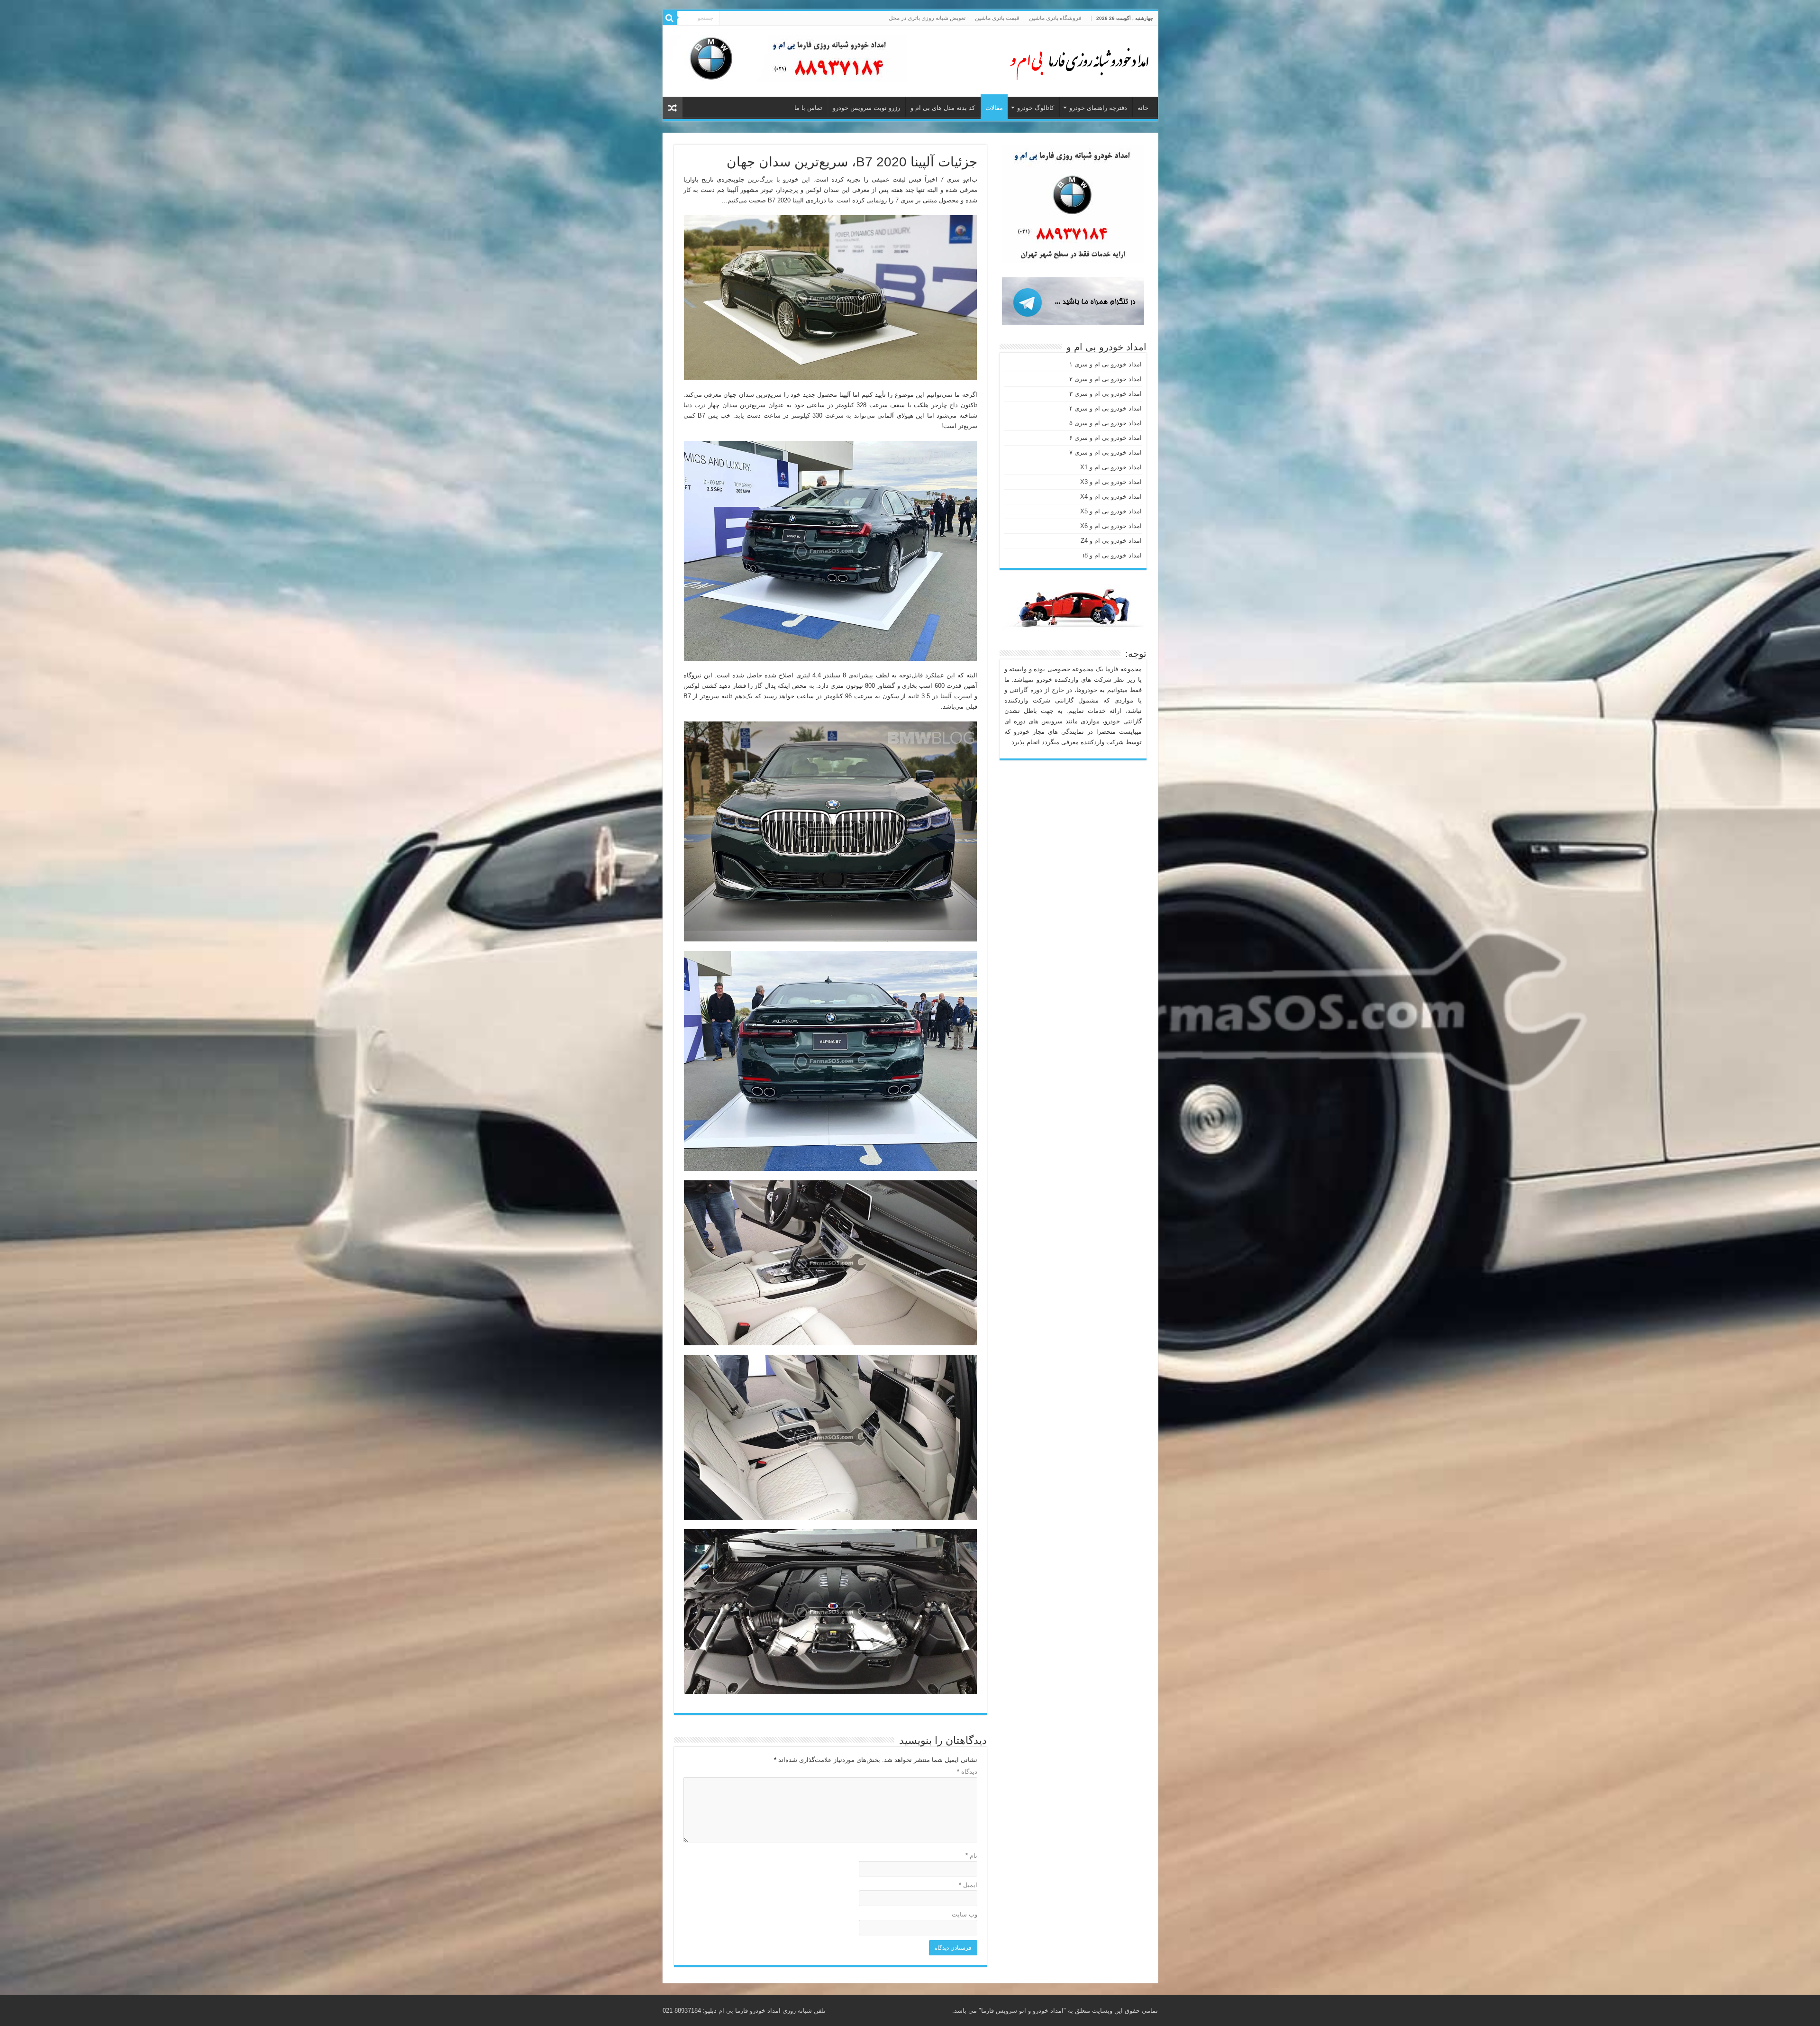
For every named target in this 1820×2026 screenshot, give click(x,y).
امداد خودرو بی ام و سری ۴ (1106, 408)
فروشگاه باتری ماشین (1055, 18)
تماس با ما (808, 108)
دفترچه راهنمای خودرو (1098, 108)
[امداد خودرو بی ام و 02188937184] (1075, 59)
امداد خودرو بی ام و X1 (1111, 467)
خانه (1143, 108)
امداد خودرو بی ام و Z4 (1111, 541)
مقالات (994, 108)
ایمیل (968, 1885)
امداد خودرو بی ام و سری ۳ (1106, 394)
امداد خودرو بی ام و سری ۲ (1106, 379)
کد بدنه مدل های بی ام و (943, 108)
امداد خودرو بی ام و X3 (1111, 482)
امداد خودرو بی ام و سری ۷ (1106, 452)
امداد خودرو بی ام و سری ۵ (1106, 423)
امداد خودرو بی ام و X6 (1111, 526)
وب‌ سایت (965, 1914)
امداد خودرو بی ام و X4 (1111, 497)
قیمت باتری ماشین (997, 18)
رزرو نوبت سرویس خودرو (866, 108)
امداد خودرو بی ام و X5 (1111, 511)
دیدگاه (967, 1772)
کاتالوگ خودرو (1036, 108)
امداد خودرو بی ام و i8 (1112, 555)
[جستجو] (670, 18)
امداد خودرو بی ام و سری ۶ (1106, 438)
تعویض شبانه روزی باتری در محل (927, 18)
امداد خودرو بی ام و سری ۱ (1106, 364)
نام (971, 1856)
